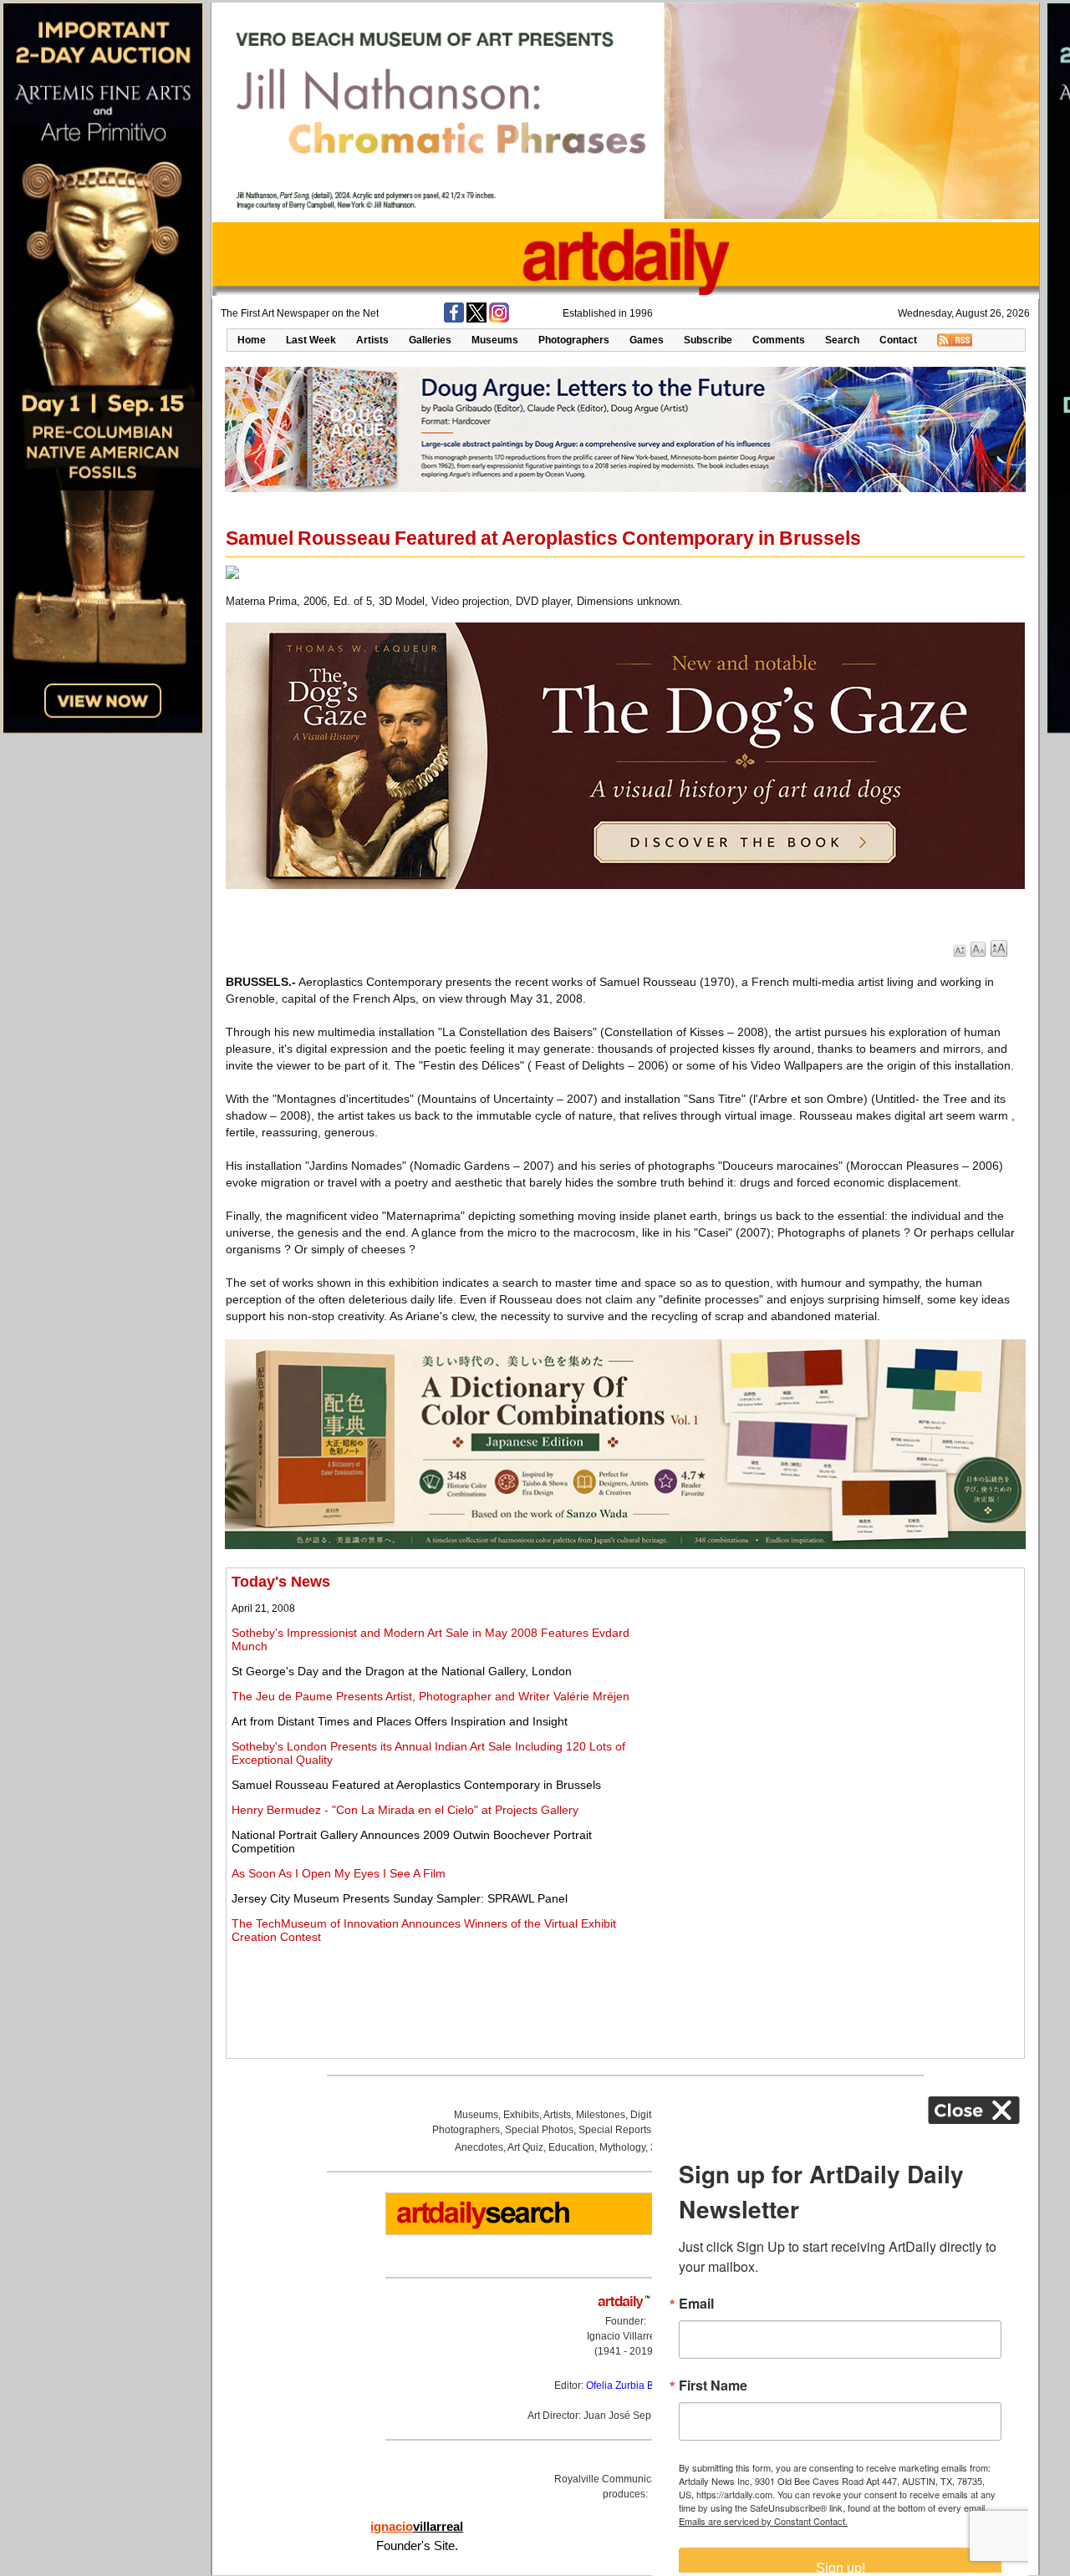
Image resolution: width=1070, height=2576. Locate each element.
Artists (372, 340)
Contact (898, 340)
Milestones (601, 2115)
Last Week (311, 340)
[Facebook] (454, 319)
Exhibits (521, 2115)
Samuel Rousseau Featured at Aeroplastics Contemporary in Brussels (416, 1785)
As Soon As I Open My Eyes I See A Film (339, 1873)
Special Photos (539, 2130)
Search (842, 340)
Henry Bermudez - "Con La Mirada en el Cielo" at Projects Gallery (405, 1810)
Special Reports (615, 2130)
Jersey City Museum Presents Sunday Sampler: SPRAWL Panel (400, 1898)
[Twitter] (476, 319)
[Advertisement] (833, 1690)
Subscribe (708, 340)
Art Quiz (525, 2147)
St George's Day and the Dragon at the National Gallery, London (402, 1671)
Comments (779, 340)
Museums (495, 340)
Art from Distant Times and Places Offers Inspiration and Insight (400, 1721)
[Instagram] (499, 319)
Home (252, 340)
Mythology (622, 2147)
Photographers (574, 340)
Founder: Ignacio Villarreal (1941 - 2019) (625, 2336)
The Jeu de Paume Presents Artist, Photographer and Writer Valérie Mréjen (431, 1696)
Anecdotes (479, 2147)
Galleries (430, 340)
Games (647, 340)
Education (571, 2147)
